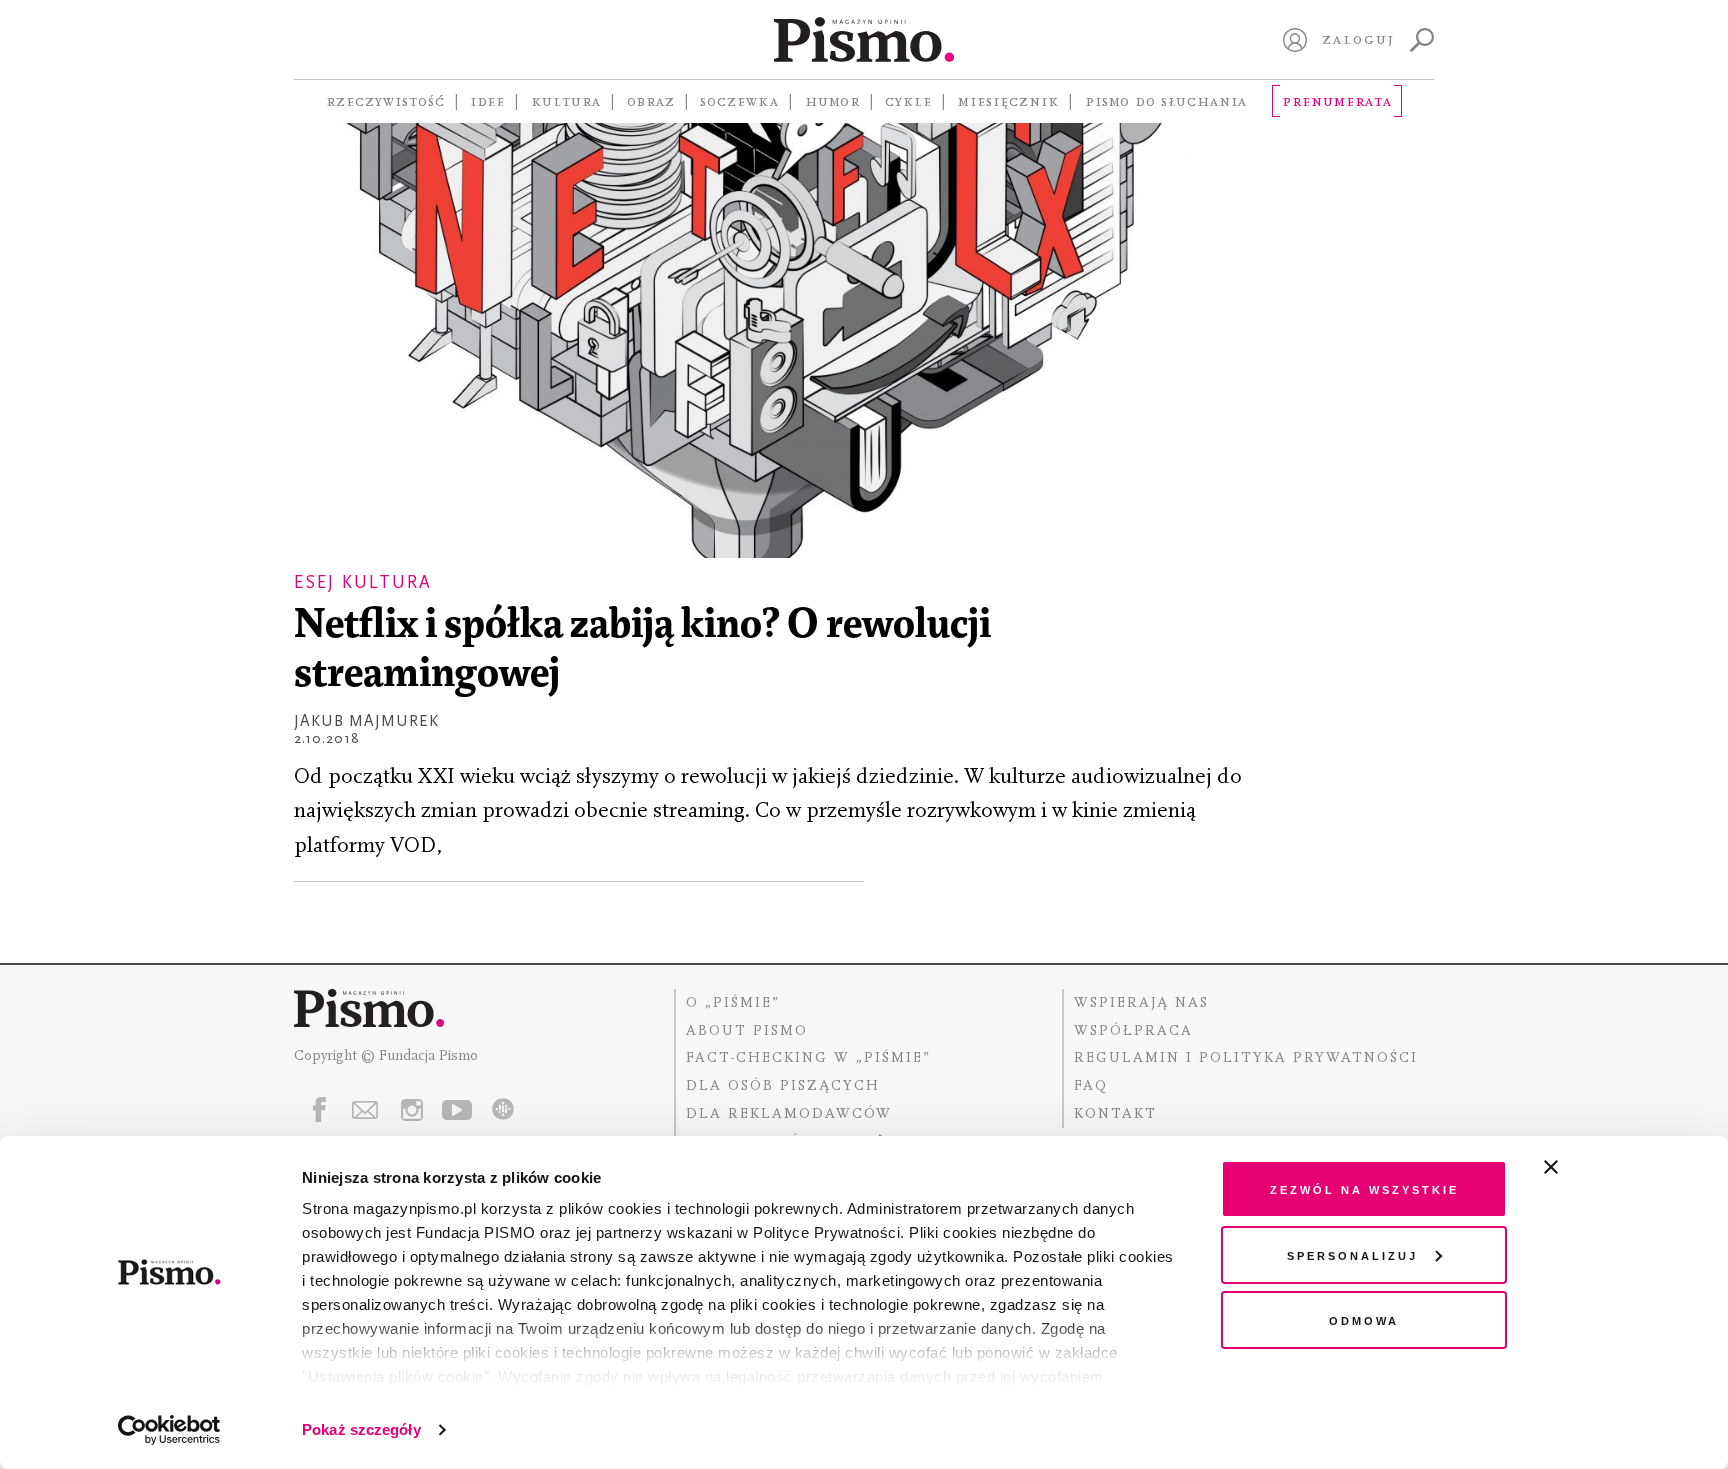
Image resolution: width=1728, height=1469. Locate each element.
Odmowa (1364, 1319)
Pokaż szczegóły (361, 1429)
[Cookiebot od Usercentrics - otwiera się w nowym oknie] (169, 1430)
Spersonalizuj (1352, 1254)
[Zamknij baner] (1604, 1167)
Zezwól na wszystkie (1364, 1188)
